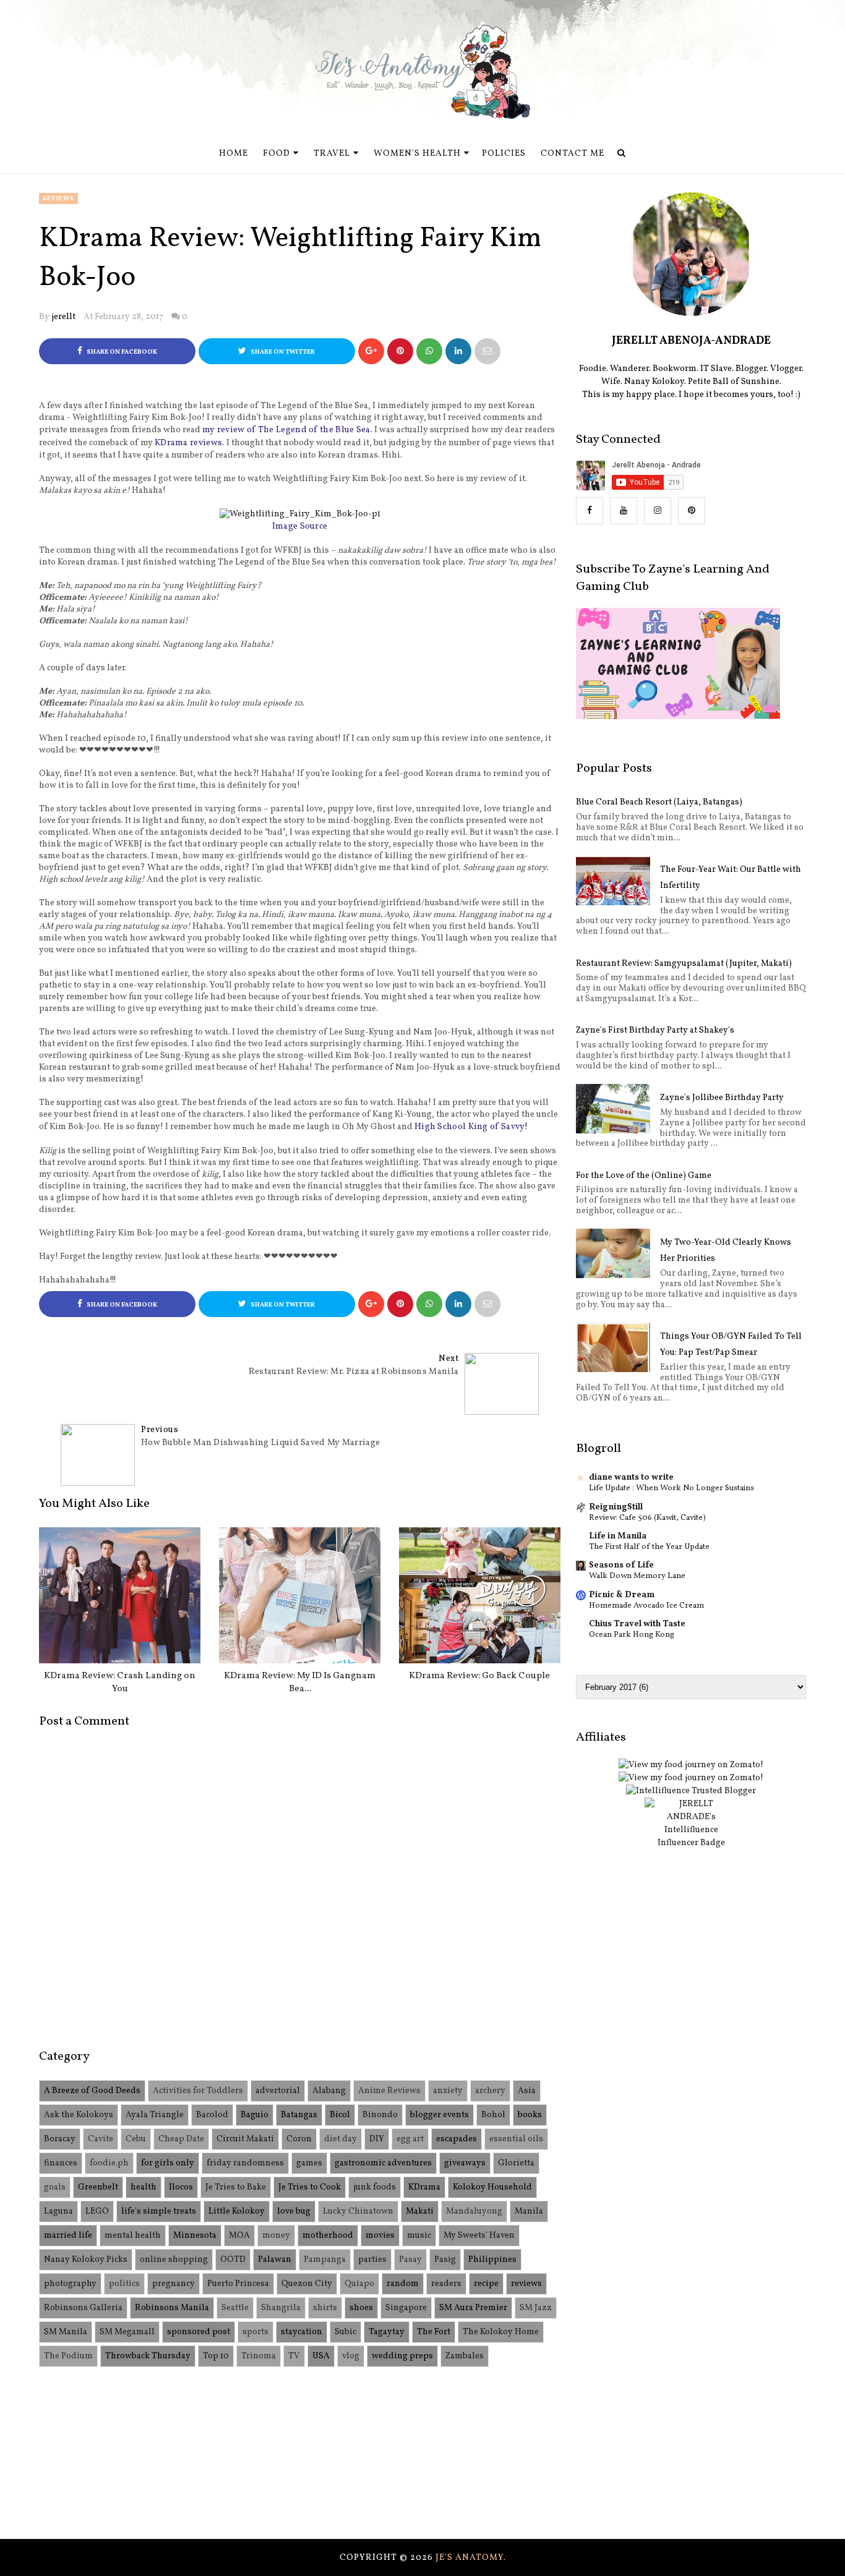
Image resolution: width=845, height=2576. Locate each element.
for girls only (168, 2163)
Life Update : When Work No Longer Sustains (671, 1488)
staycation (302, 2332)
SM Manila (66, 2332)
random (403, 2284)
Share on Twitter (282, 352)
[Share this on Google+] (371, 351)
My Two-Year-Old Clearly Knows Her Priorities (726, 1251)
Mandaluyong (474, 2211)
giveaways (465, 2163)
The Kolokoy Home (501, 2332)
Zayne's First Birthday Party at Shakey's (655, 1030)
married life (68, 2236)
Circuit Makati (245, 2139)
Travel (332, 154)
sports (255, 2332)
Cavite (101, 2139)
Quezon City (307, 2284)
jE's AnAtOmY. (471, 2558)
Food (277, 154)
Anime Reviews (389, 2091)
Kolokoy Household (492, 2187)
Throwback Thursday (148, 2356)
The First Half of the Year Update (649, 1547)
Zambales (465, 2356)
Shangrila (281, 2308)
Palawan (275, 2260)
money (276, 2236)
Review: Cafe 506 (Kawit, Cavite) (647, 1518)
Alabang (329, 2091)
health (144, 2187)
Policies (504, 154)
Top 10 (216, 2356)
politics (124, 2284)
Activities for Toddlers (198, 2091)
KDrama (424, 2187)
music (419, 2236)
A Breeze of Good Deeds (92, 2091)
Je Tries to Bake (236, 2187)
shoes (361, 2308)
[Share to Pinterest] (487, 351)
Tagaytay (387, 2332)
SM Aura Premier (473, 2308)
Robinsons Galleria (83, 2308)
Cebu (136, 2139)
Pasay (410, 2260)
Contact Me (573, 154)
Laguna (58, 2211)
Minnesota (195, 2236)
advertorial (278, 2091)
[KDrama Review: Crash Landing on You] (120, 1595)
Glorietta (516, 2163)
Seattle (235, 2308)
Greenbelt (98, 2187)
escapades (457, 2139)
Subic (345, 2332)
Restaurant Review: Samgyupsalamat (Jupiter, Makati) (684, 964)
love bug (294, 2211)
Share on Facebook (121, 352)
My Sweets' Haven (479, 2236)
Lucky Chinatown (358, 2211)
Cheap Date (181, 2139)
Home (234, 154)
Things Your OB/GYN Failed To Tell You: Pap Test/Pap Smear (731, 1345)
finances (61, 2163)
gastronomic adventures (383, 2163)
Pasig (445, 2260)
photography (70, 2284)
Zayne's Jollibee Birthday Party (722, 1098)
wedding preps (402, 2356)
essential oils (516, 2139)
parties (372, 2260)
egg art (410, 2139)
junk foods (375, 2187)
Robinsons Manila (172, 2308)
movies (380, 2236)
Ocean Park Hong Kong (632, 1635)
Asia (527, 2091)
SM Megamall (127, 2332)
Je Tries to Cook (310, 2187)
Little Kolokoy (237, 2211)
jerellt (63, 317)
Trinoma (259, 2356)
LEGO (97, 2211)
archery (490, 2091)
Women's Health (417, 154)
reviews (58, 198)
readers (446, 2284)
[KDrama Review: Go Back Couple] (480, 1595)
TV (294, 2356)
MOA (239, 2236)
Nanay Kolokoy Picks (86, 2260)
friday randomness (245, 2163)
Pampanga (325, 2260)
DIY (377, 2139)
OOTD (233, 2260)
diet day (341, 2139)
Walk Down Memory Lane (637, 1576)
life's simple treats (159, 2211)
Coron (299, 2139)
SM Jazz (536, 2308)
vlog (351, 2356)
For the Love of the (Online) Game (644, 1176)
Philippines (492, 2260)
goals (55, 2187)
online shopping (174, 2260)
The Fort (434, 2332)
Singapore (406, 2308)
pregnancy (174, 2284)
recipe (486, 2284)
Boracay (60, 2139)
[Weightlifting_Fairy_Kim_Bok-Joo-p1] (300, 514)
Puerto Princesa (238, 2284)
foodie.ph (109, 2163)
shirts (325, 2308)
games (309, 2163)
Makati (420, 2211)
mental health (133, 2236)
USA (321, 2356)
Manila (529, 2211)
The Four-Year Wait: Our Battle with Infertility (731, 878)
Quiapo (359, 2284)
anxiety (448, 2091)
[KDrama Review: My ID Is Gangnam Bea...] (300, 1595)
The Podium (68, 2356)
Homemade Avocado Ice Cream (646, 1606)
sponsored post (199, 2332)
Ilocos (181, 2187)
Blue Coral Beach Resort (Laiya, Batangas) (659, 802)
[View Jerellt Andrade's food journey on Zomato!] (691, 1765)
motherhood (328, 2236)
